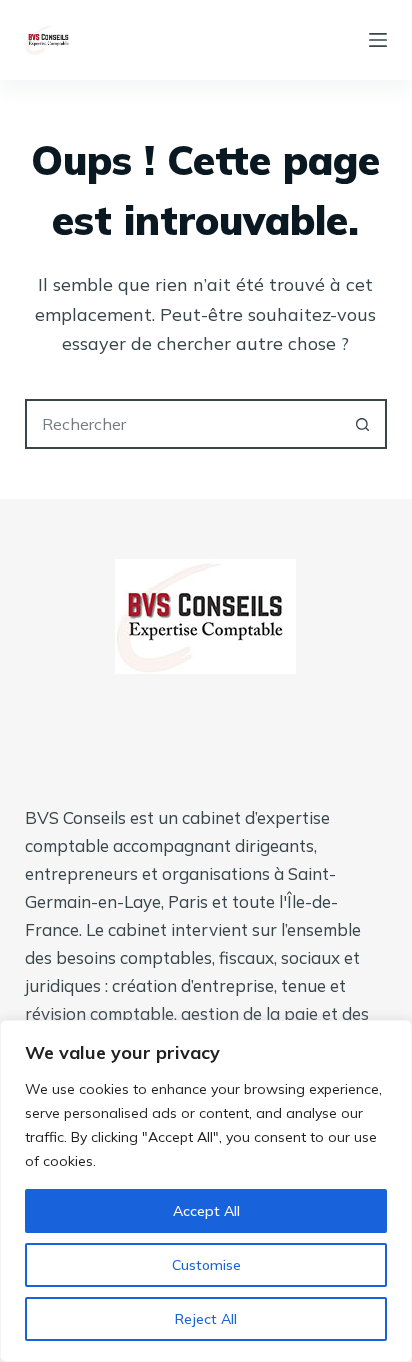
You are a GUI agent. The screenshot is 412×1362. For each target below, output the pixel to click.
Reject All (206, 1319)
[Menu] (378, 40)
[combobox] (183, 424)
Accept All (206, 1211)
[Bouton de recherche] (362, 424)
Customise (206, 1265)
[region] (206, 1191)
